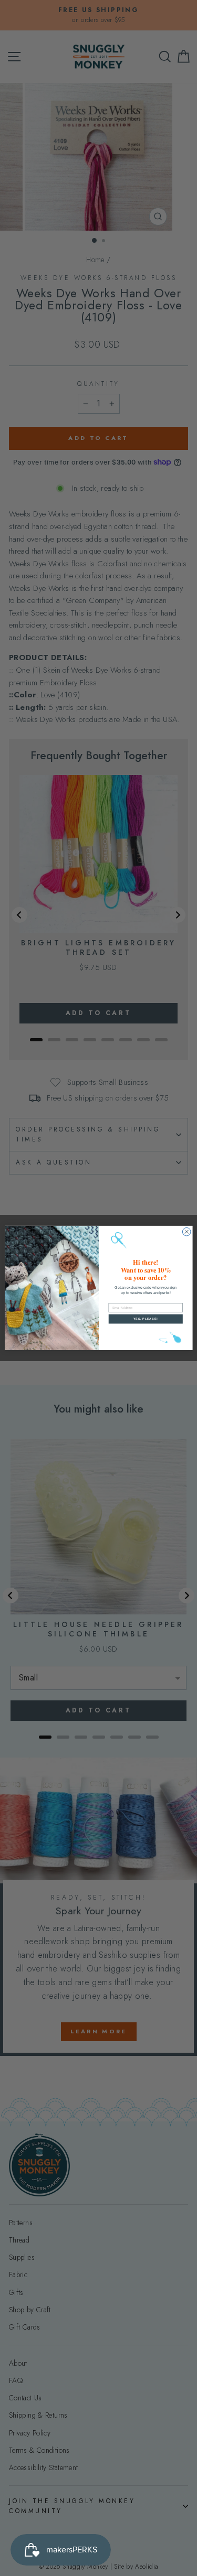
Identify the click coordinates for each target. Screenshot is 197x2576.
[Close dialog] (186, 1232)
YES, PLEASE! (145, 1319)
